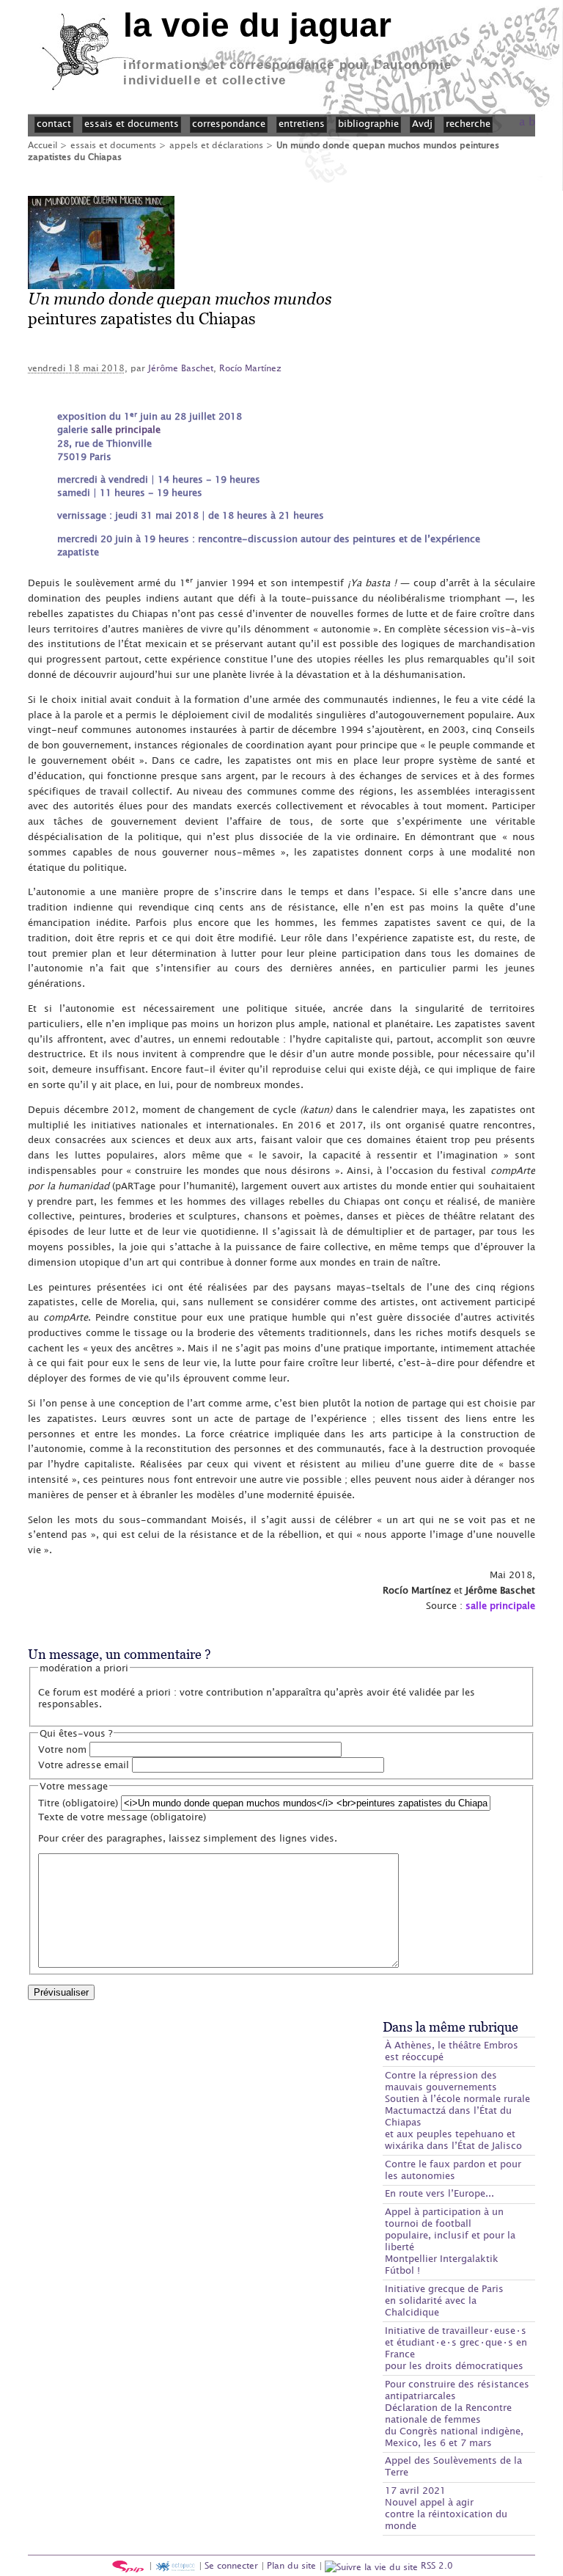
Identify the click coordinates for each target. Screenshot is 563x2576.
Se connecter (231, 2565)
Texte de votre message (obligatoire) (122, 1817)
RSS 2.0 (435, 2565)
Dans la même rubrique (450, 2027)
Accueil (43, 145)
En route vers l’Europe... (439, 2193)
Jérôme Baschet (181, 368)
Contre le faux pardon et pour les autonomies (453, 2170)
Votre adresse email (84, 1765)
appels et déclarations (216, 145)
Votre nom (62, 1749)
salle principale (126, 429)
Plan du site (291, 2565)
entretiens (302, 123)
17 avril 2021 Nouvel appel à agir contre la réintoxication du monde (446, 2508)
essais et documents (113, 145)
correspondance (229, 123)
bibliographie (368, 123)
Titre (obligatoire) (78, 1803)
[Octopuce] (175, 2565)
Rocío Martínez (250, 368)
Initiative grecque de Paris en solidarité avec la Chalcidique (444, 2300)
